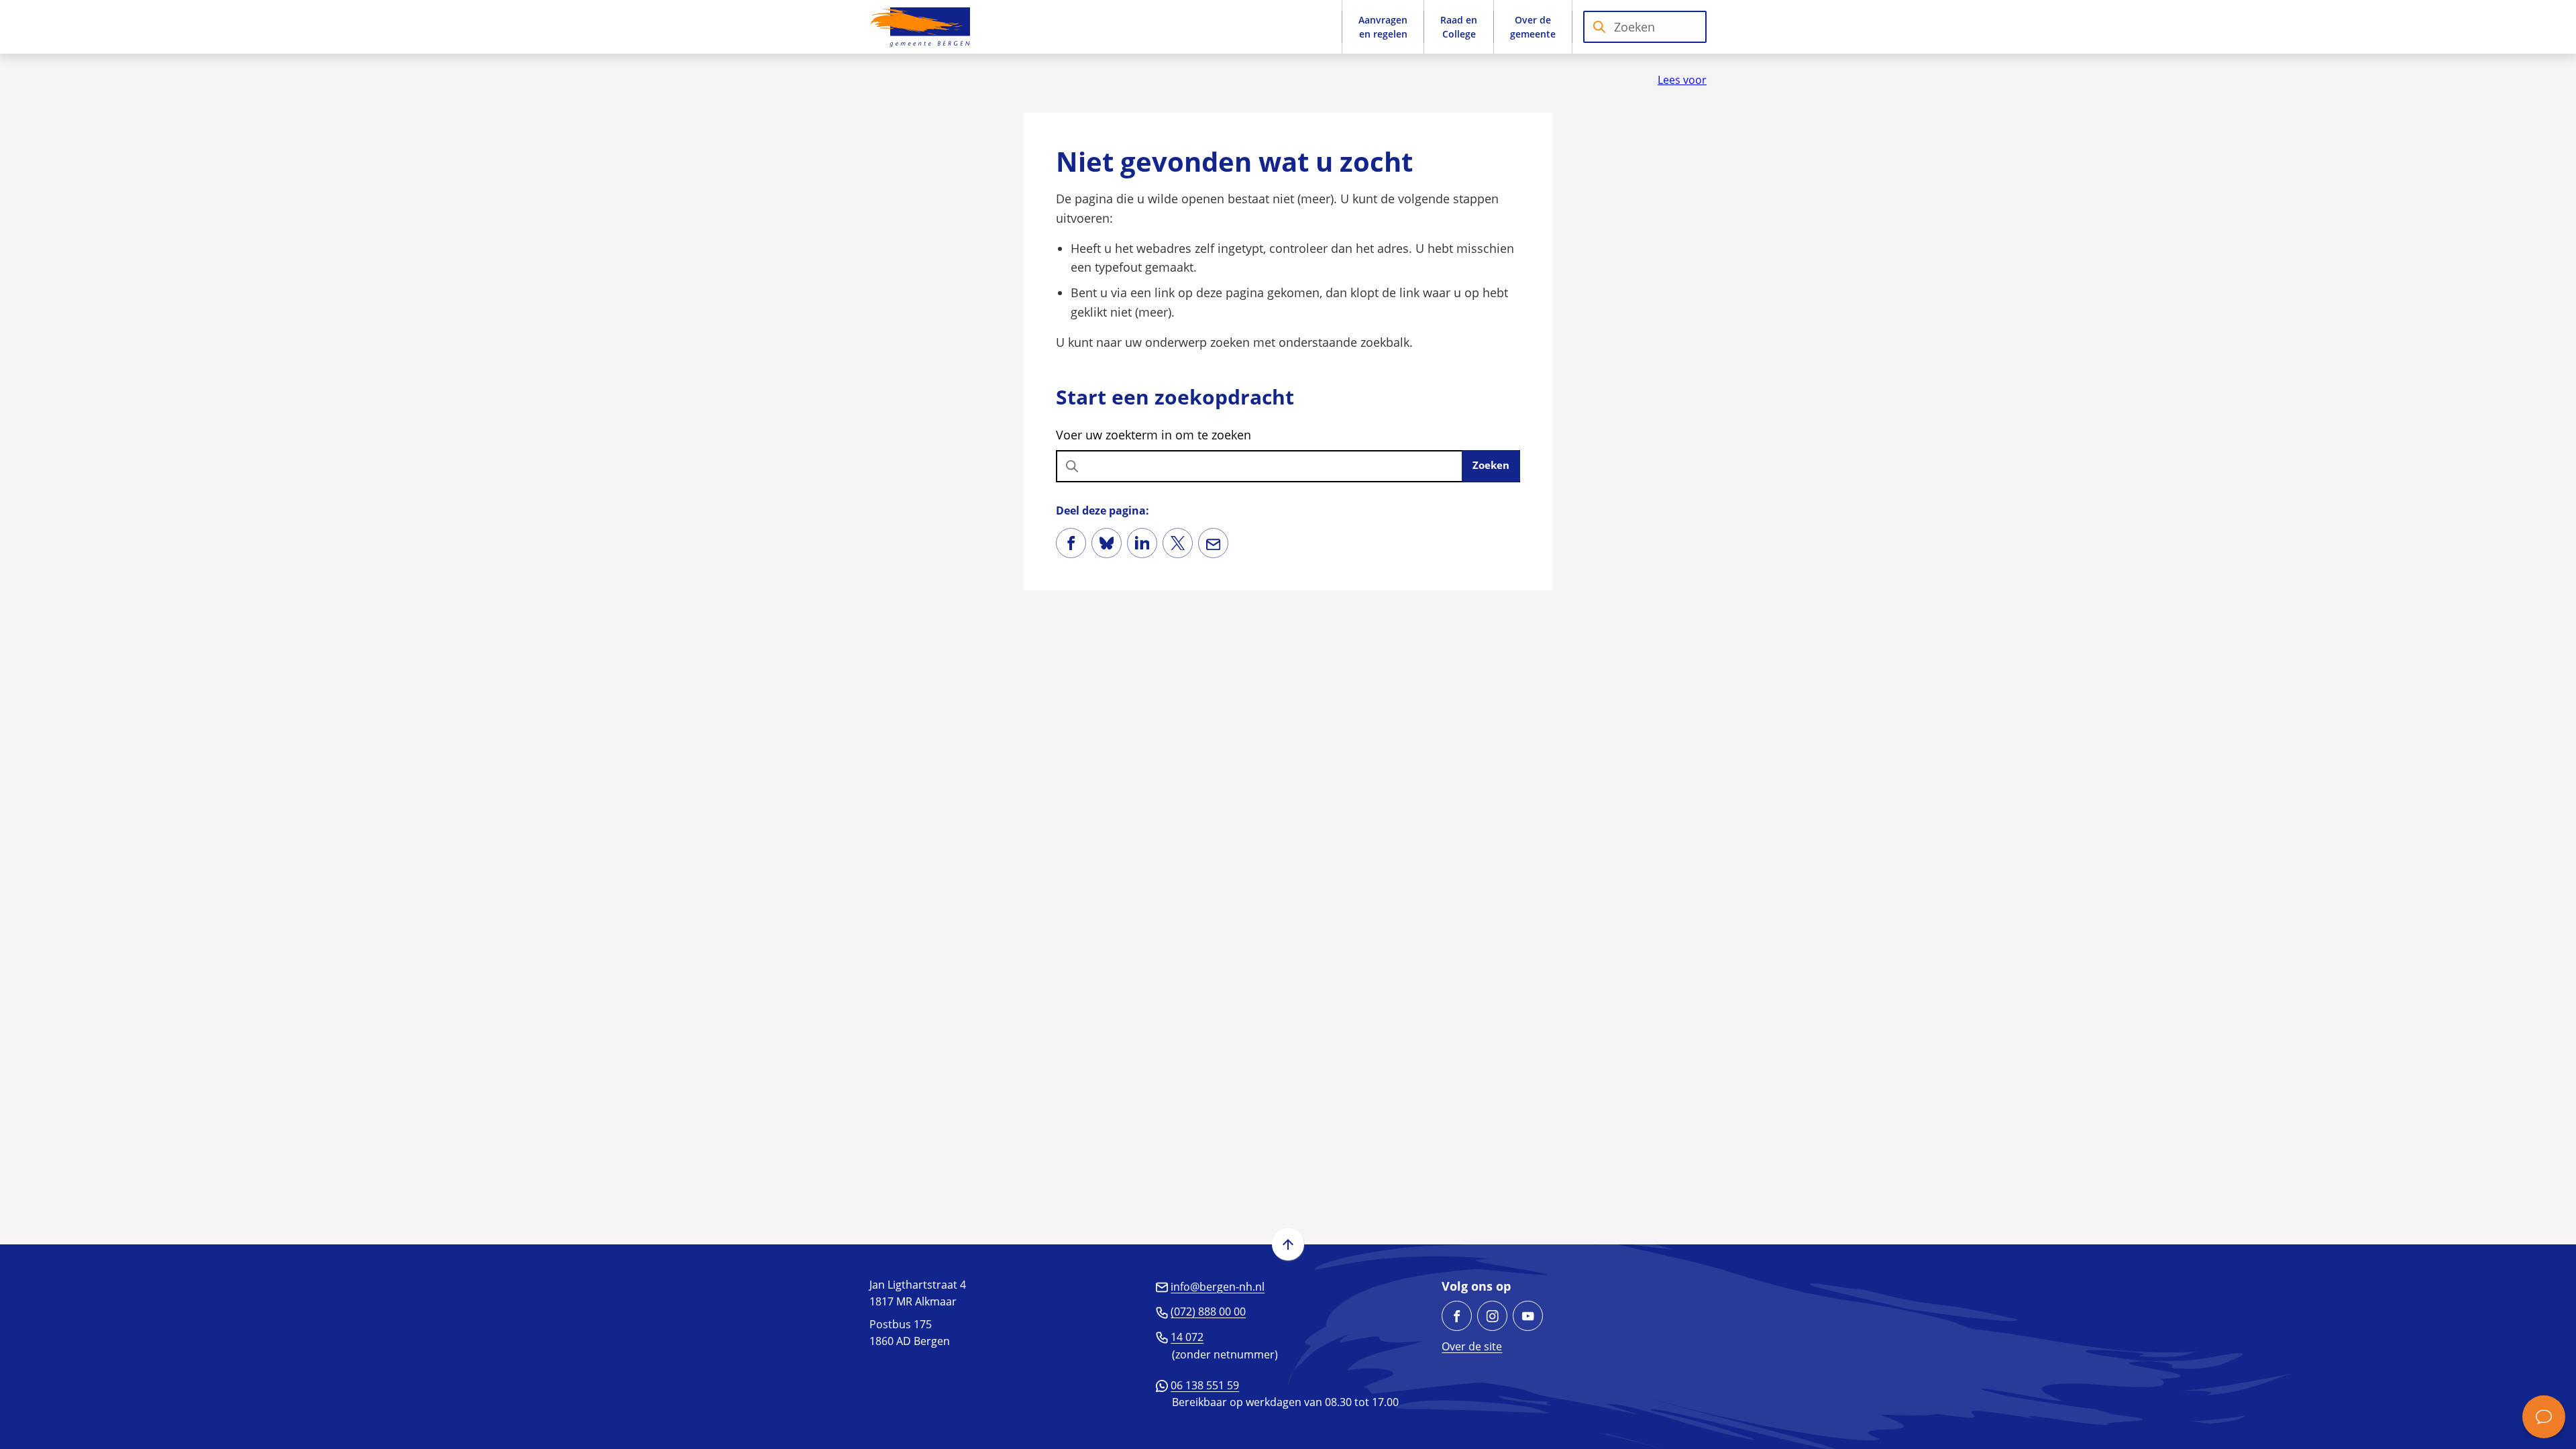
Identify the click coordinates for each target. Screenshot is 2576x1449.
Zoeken (1491, 465)
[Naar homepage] (920, 27)
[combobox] (1645, 27)
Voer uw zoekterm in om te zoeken (1153, 435)
